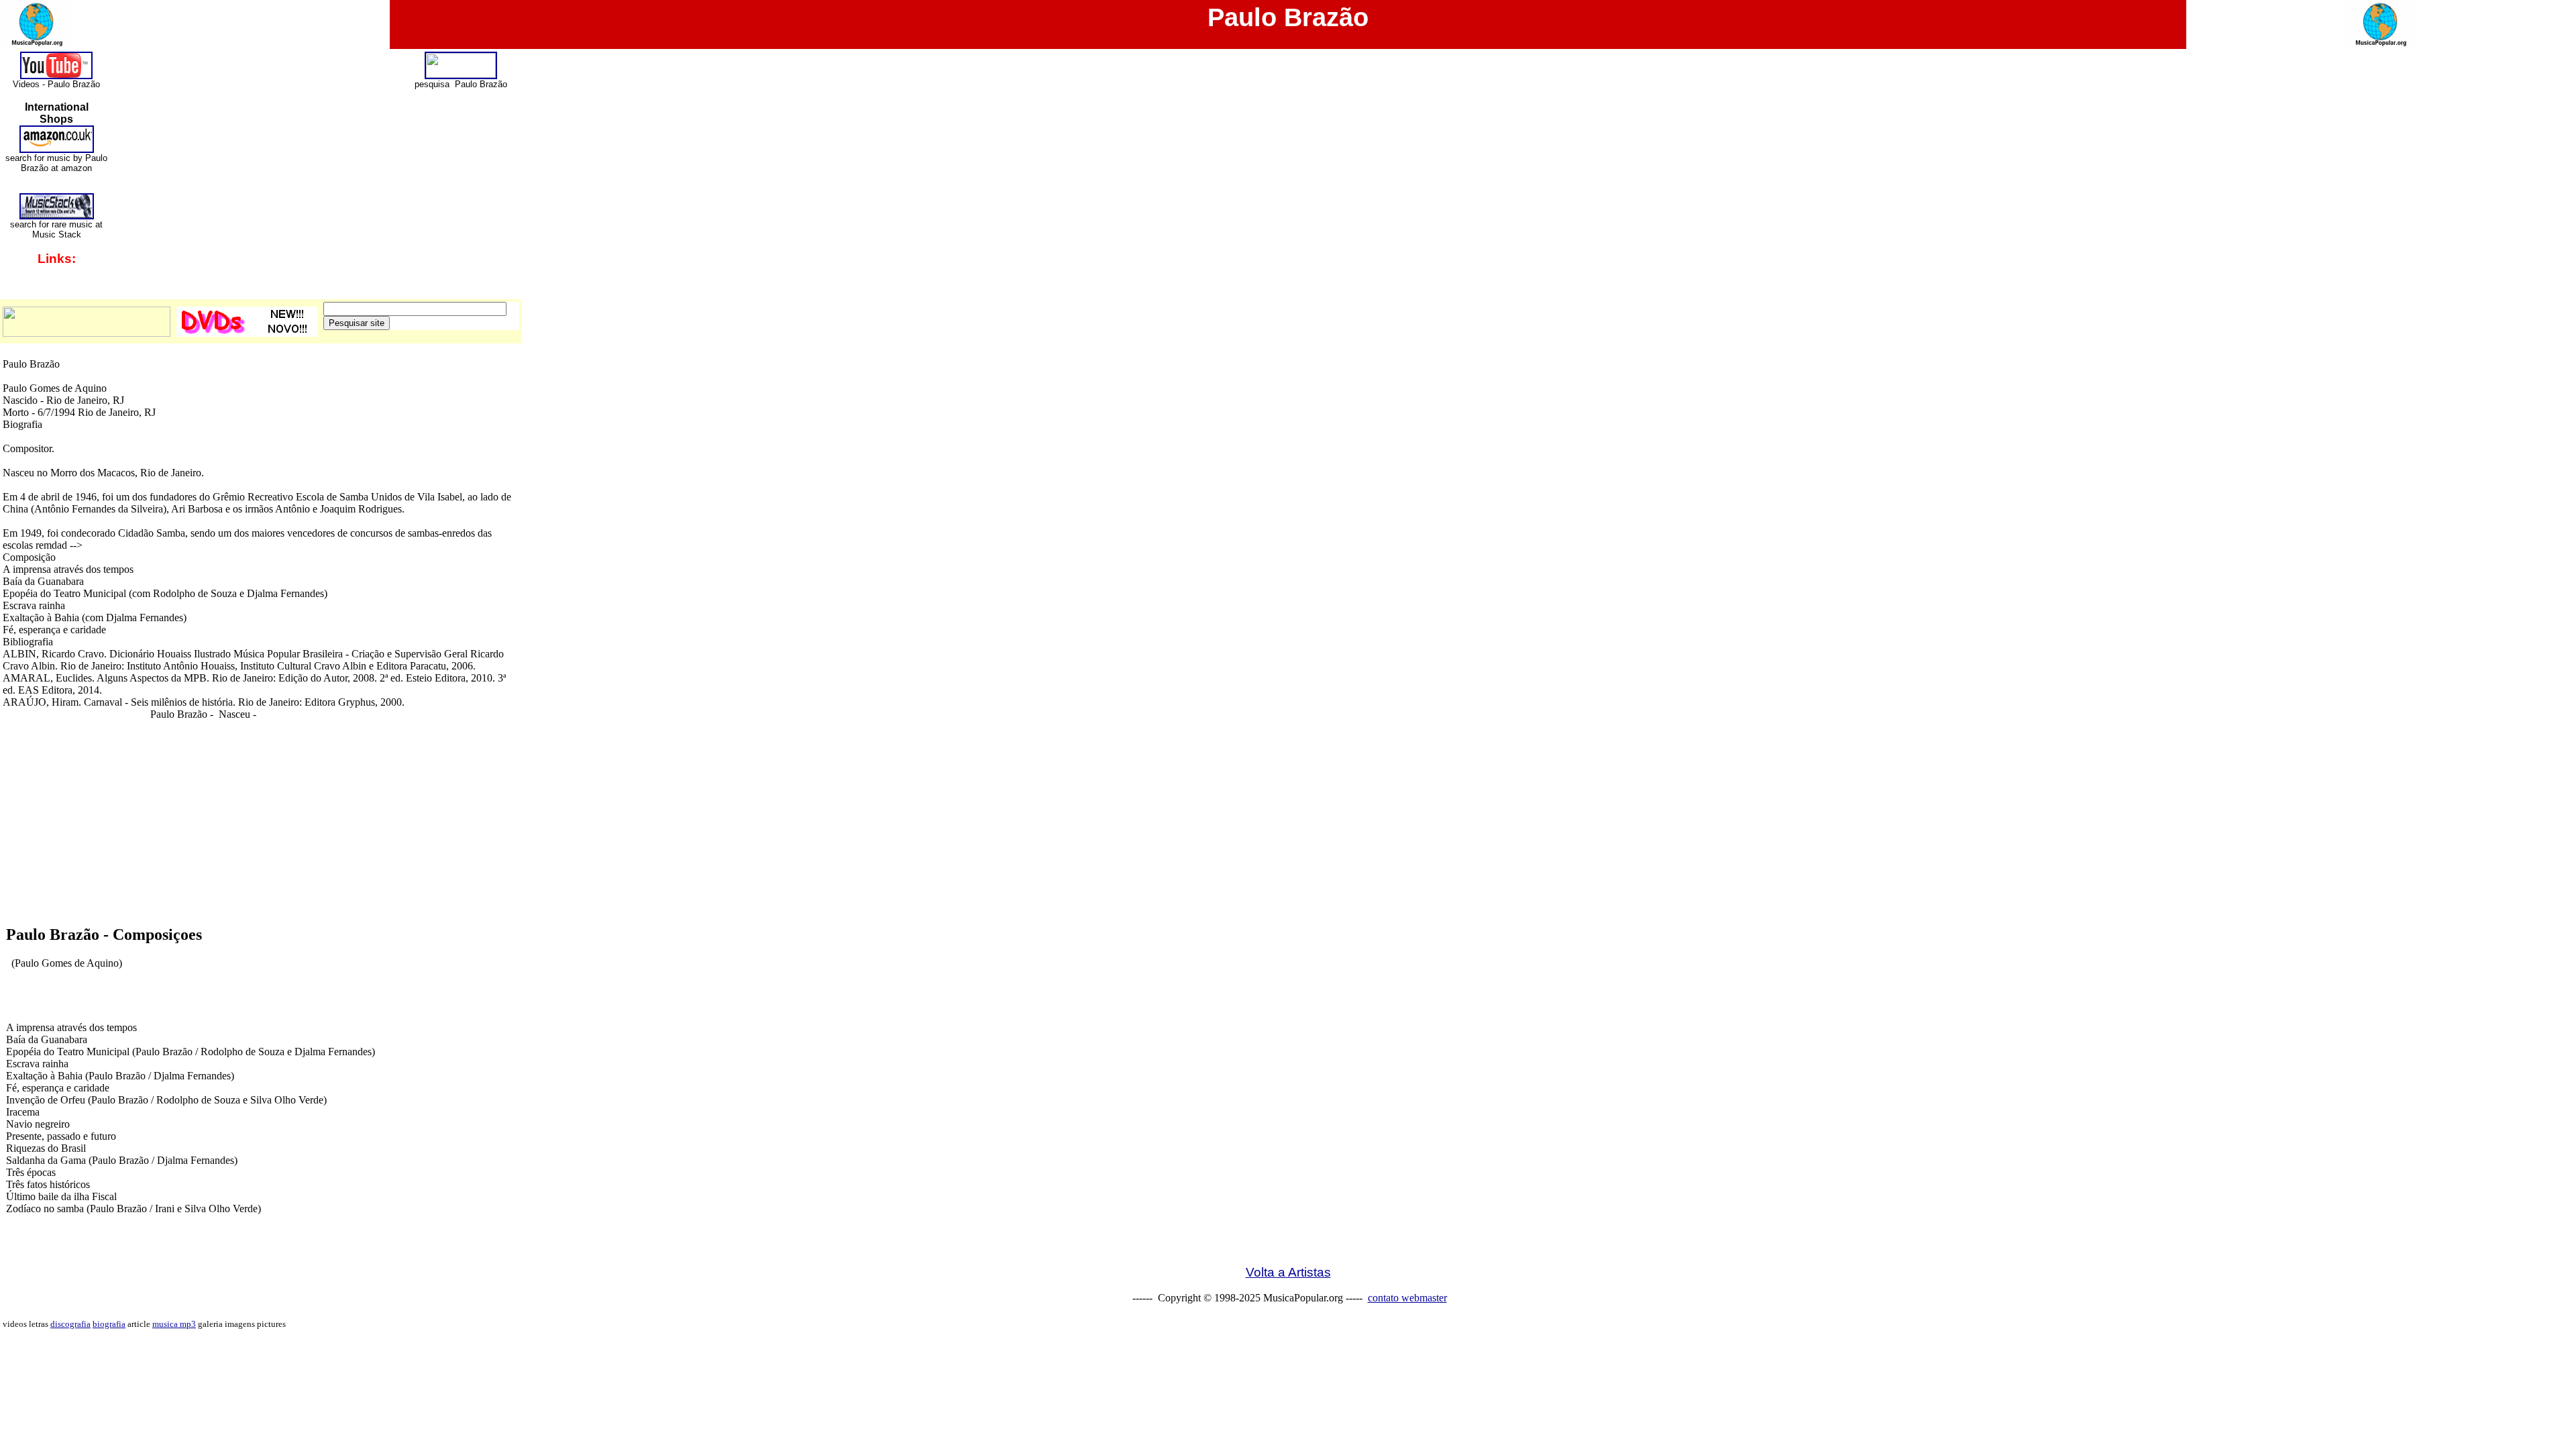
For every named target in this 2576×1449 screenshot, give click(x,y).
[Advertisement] (1288, 890)
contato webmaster (1407, 1298)
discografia (70, 1324)
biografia (109, 1324)
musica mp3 (174, 1324)
